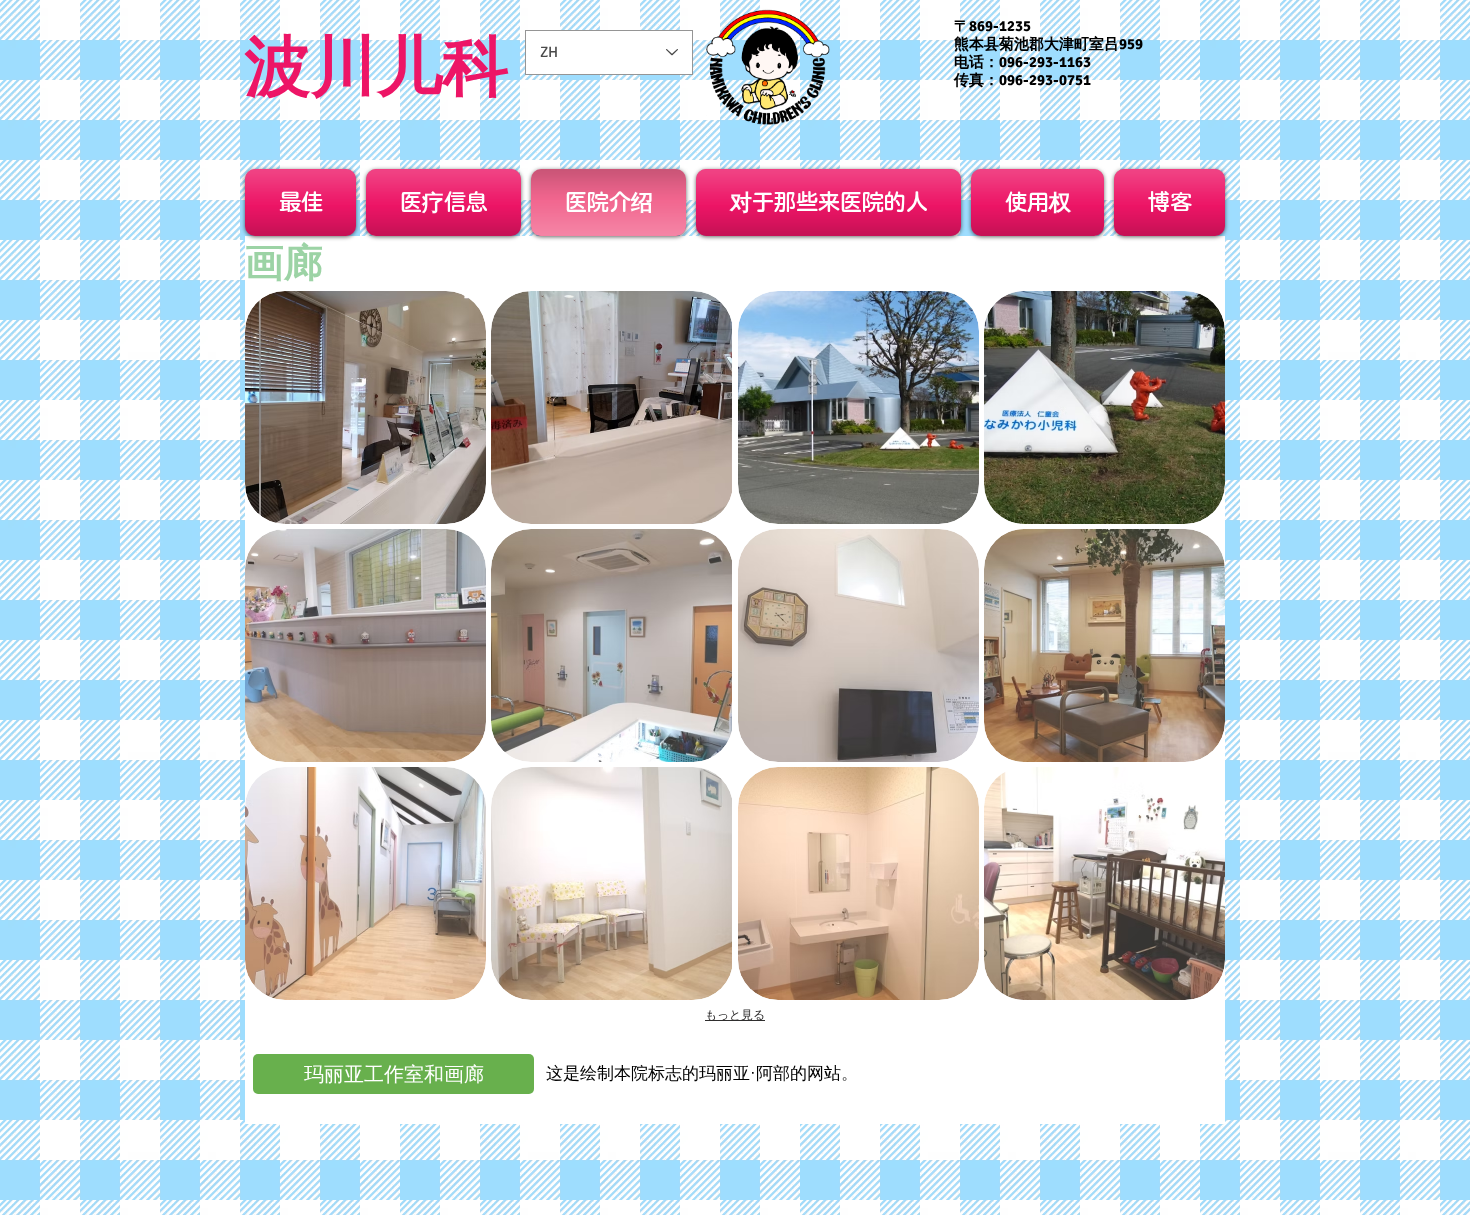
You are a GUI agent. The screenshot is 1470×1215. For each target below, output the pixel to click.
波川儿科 (377, 66)
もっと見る (735, 1015)
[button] (365, 407)
